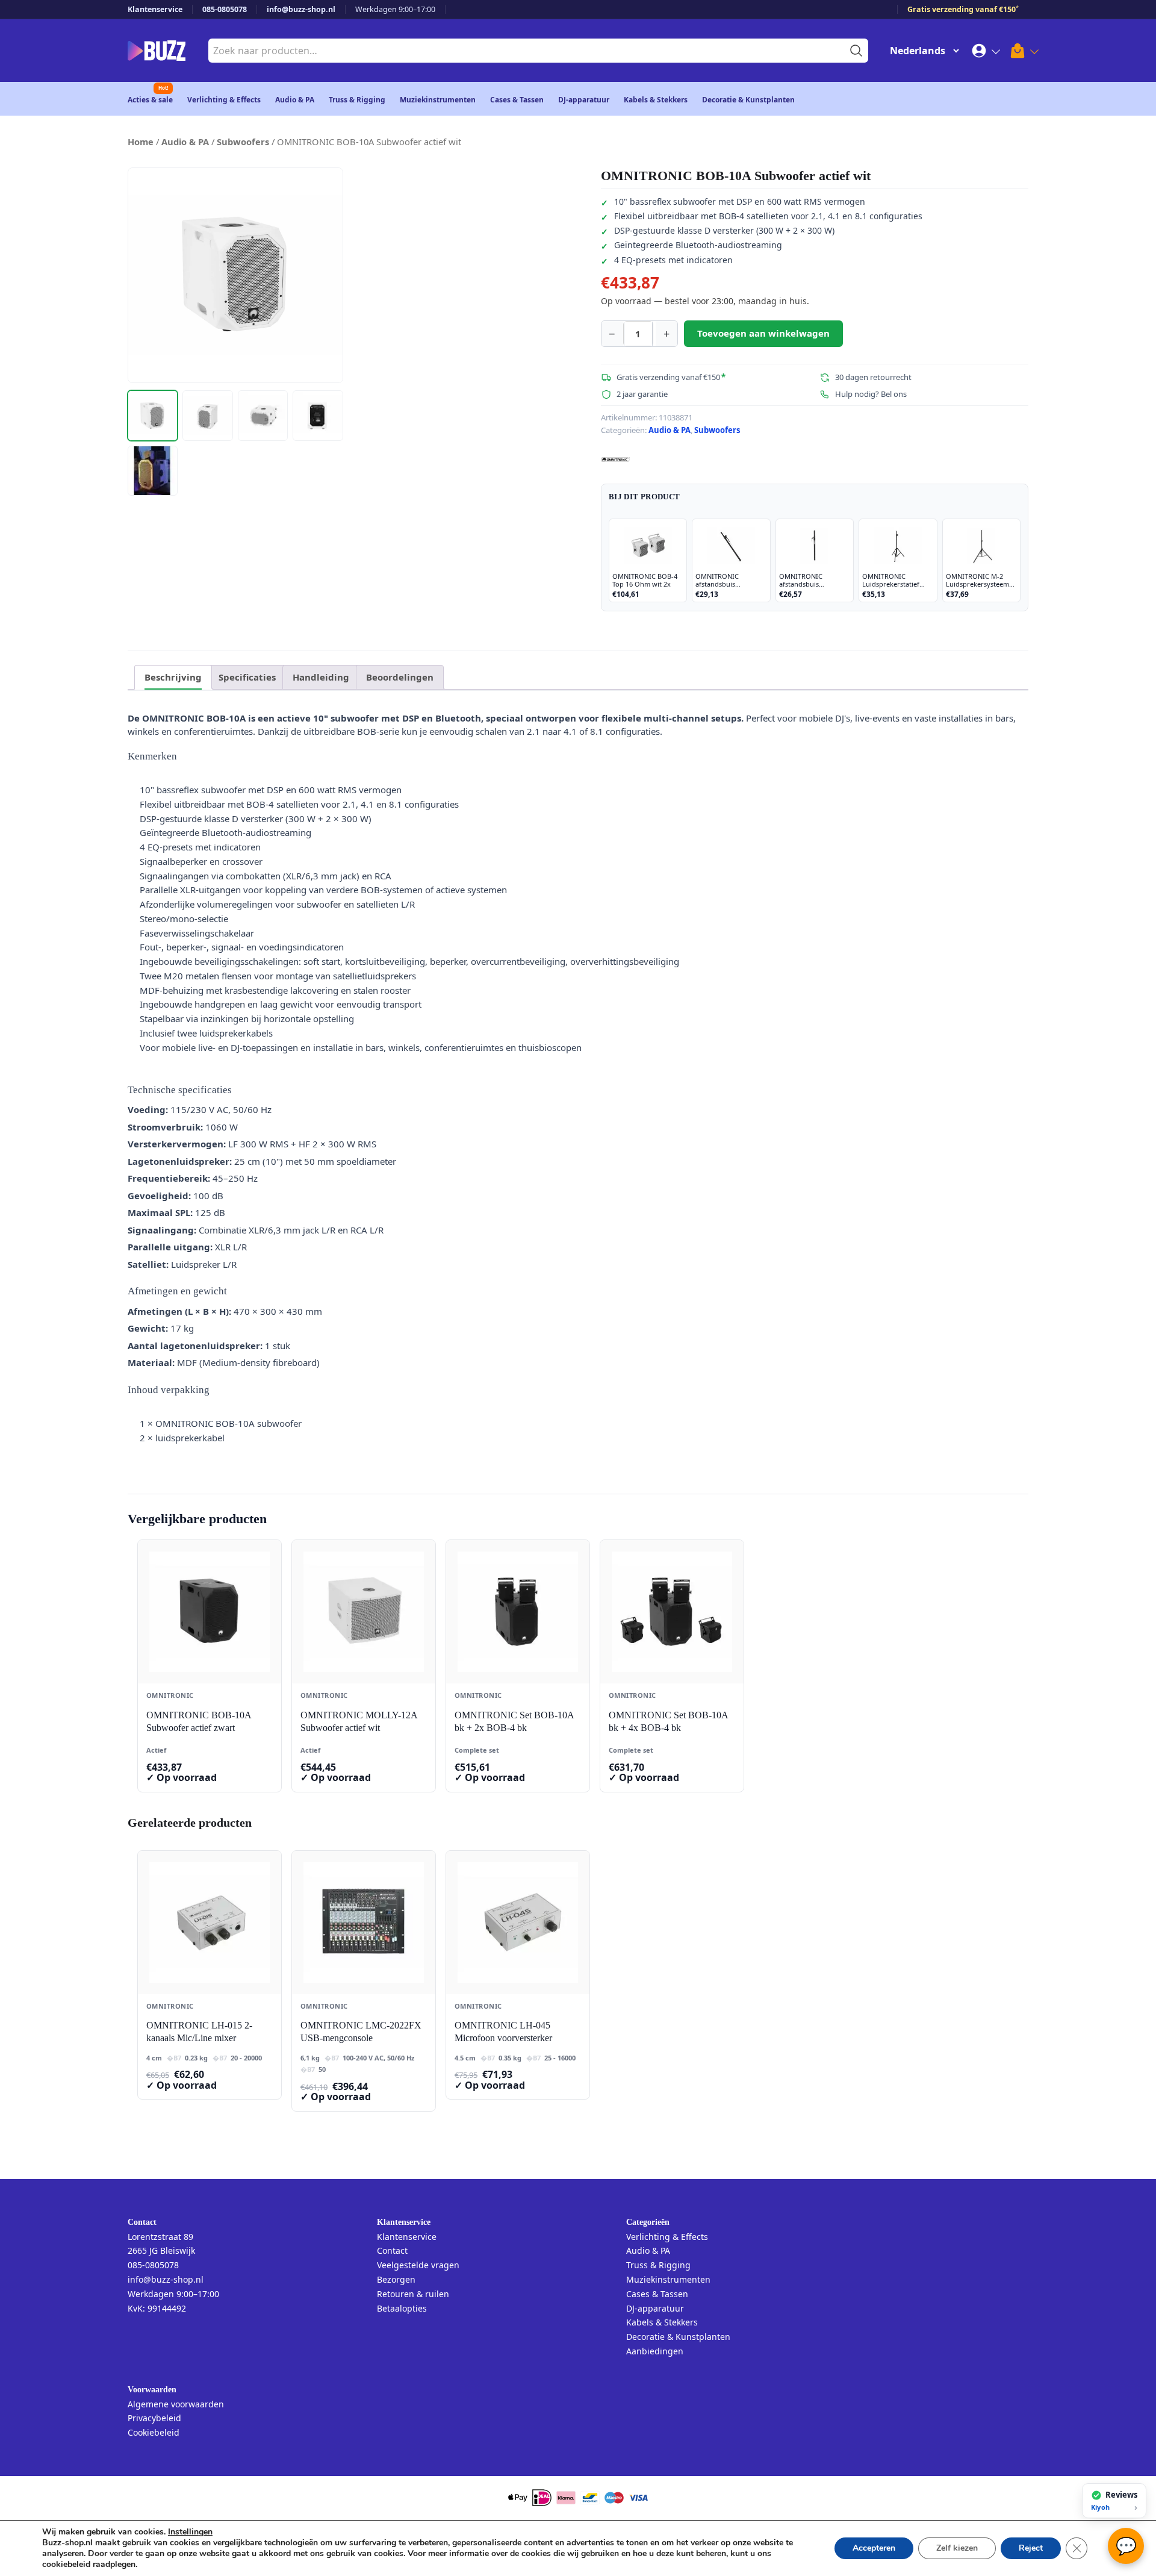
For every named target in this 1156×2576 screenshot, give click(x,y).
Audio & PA (295, 100)
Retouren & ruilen (413, 2294)
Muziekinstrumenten (438, 100)
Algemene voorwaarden (176, 2404)
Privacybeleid (154, 2418)
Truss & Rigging (357, 100)
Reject (1031, 2548)
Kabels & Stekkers (656, 100)
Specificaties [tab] (247, 677)
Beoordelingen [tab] (400, 677)
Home (141, 142)
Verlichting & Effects (224, 100)
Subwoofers (243, 142)
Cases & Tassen (517, 100)
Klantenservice (155, 9)
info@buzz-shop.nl (301, 9)
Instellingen (190, 2532)
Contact (392, 2250)
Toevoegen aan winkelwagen (763, 333)
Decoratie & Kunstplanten (748, 100)
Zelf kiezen (957, 2548)
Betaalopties (402, 2308)
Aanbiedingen (655, 2351)
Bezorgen (396, 2279)
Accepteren (874, 2548)
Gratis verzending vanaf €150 (963, 9)
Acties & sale (150, 100)
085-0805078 (225, 9)
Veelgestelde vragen (418, 2265)
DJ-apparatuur (584, 100)
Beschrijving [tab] (173, 677)
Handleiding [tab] (321, 677)
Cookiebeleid (154, 2432)
